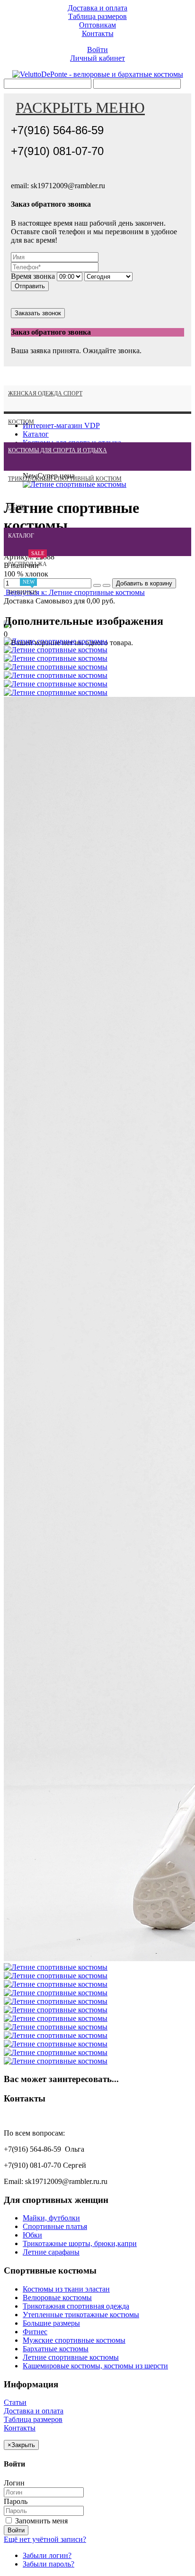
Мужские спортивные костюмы (74, 2340)
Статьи (15, 2402)
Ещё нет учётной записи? (45, 2539)
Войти (97, 50)
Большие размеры (51, 2323)
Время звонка (33, 276)
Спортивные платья (55, 2226)
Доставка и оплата (97, 8)
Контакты (98, 33)
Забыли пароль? (49, 2564)
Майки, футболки (51, 2218)
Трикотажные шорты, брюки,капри (80, 2243)
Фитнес (35, 2332)
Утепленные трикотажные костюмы (81, 2315)
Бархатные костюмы (56, 2349)
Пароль (16, 2501)
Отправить (30, 286)
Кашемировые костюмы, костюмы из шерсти (95, 2366)
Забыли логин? (47, 2555)
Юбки (32, 2235)
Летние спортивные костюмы (71, 2357)
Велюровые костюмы (57, 2297)
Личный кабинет (97, 58)
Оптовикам (97, 25)
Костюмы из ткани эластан (66, 2289)
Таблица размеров (97, 16)
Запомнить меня (40, 2521)
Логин (14, 2483)
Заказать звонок (38, 313)
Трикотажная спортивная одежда (76, 2306)
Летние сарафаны (51, 2252)
